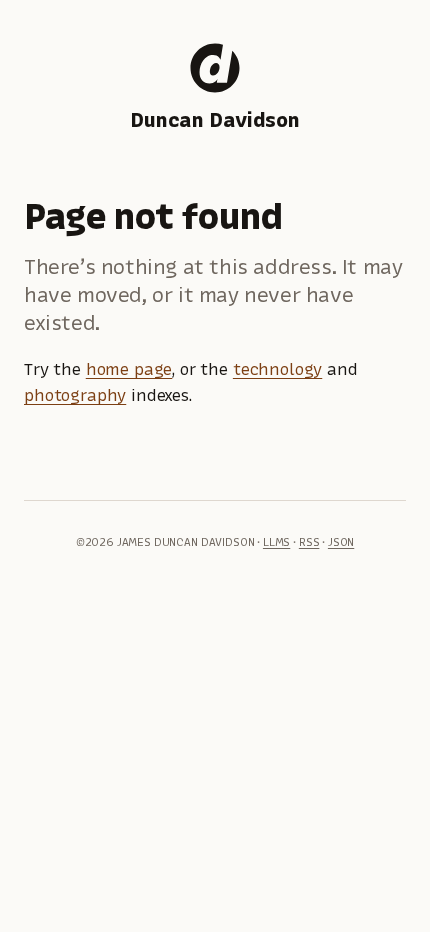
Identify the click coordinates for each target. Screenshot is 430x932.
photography (75, 395)
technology (277, 369)
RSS (309, 542)
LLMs (276, 542)
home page (129, 369)
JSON (341, 542)
